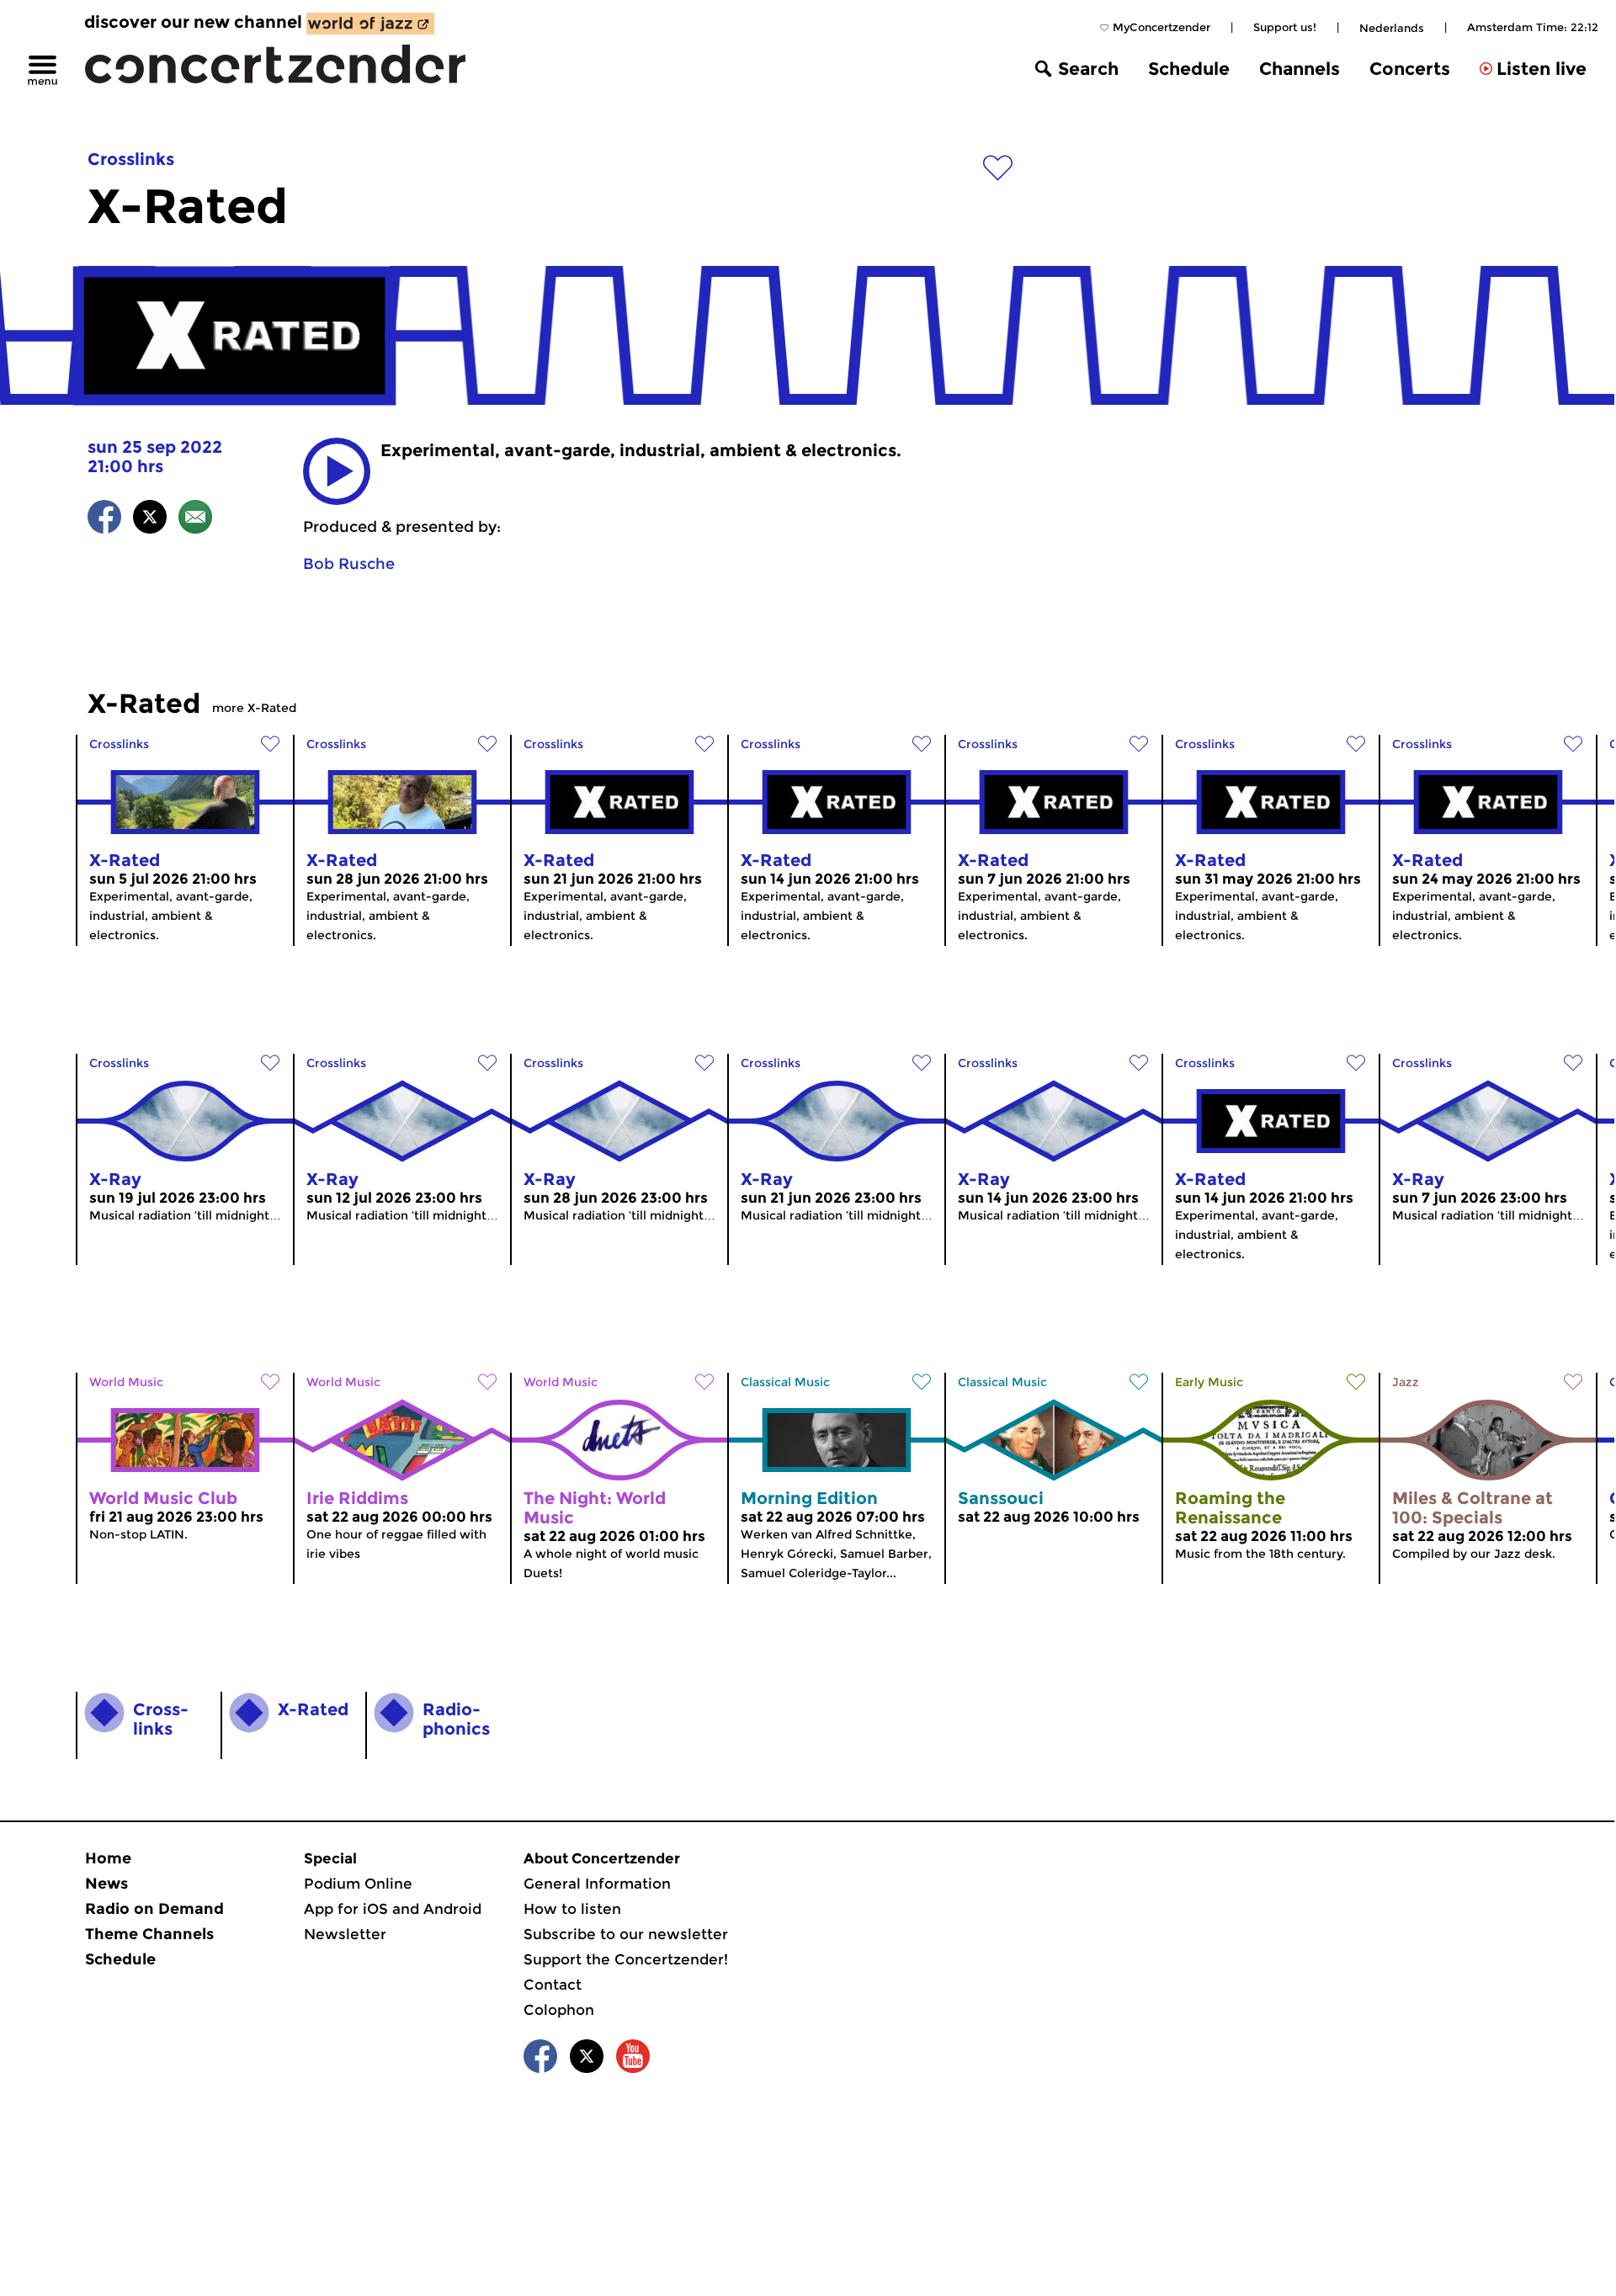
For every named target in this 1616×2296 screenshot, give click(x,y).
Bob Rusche (349, 564)
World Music (126, 1382)
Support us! (1285, 27)
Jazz (1406, 1382)
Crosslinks (131, 159)
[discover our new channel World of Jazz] (370, 24)
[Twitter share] (150, 520)
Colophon (559, 2010)
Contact (553, 1985)
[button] (337, 471)
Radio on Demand (154, 1909)
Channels (1300, 69)
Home (108, 1858)
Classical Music (785, 1382)
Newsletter (345, 1934)
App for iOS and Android (393, 1909)
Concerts (1410, 69)
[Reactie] (195, 520)
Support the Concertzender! (626, 1959)
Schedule (1189, 69)
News (106, 1884)
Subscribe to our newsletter (626, 1934)
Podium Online (358, 1884)
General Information (597, 1884)
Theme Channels (149, 1934)
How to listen (572, 1909)
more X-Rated (254, 708)
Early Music (1209, 1382)
